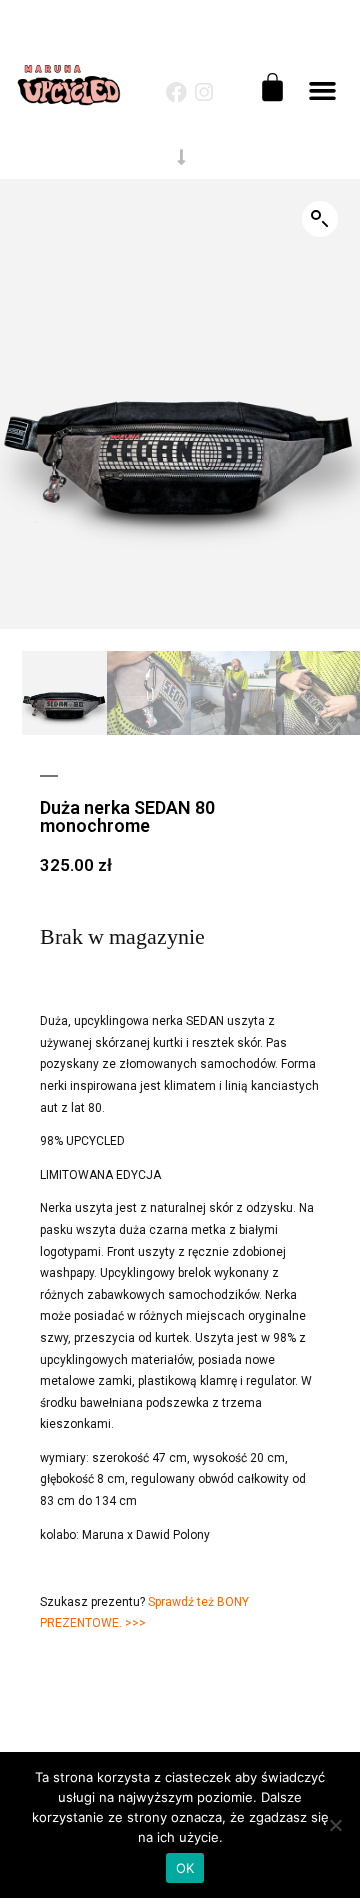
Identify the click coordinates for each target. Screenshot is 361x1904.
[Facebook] (176, 92)
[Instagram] (204, 92)
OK (185, 1868)
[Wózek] (272, 87)
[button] (322, 91)
